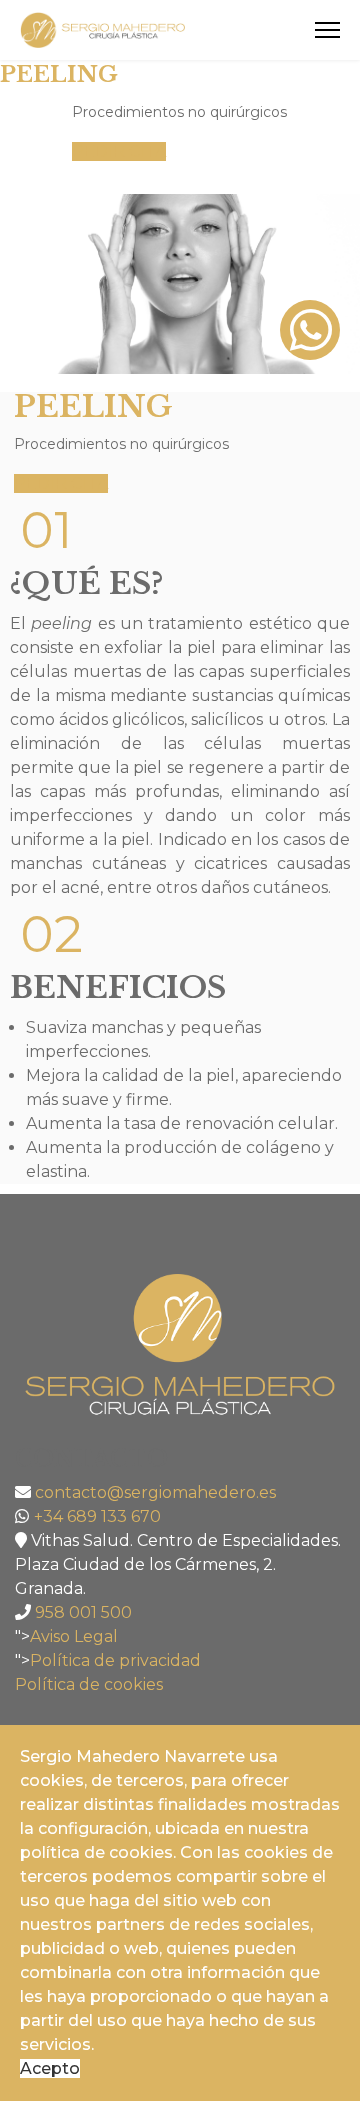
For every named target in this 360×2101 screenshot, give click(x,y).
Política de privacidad (115, 1660)
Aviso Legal (74, 1636)
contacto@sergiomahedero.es (155, 1492)
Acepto (50, 2068)
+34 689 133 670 (97, 1516)
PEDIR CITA (119, 151)
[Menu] (327, 30)
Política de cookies (89, 1684)
